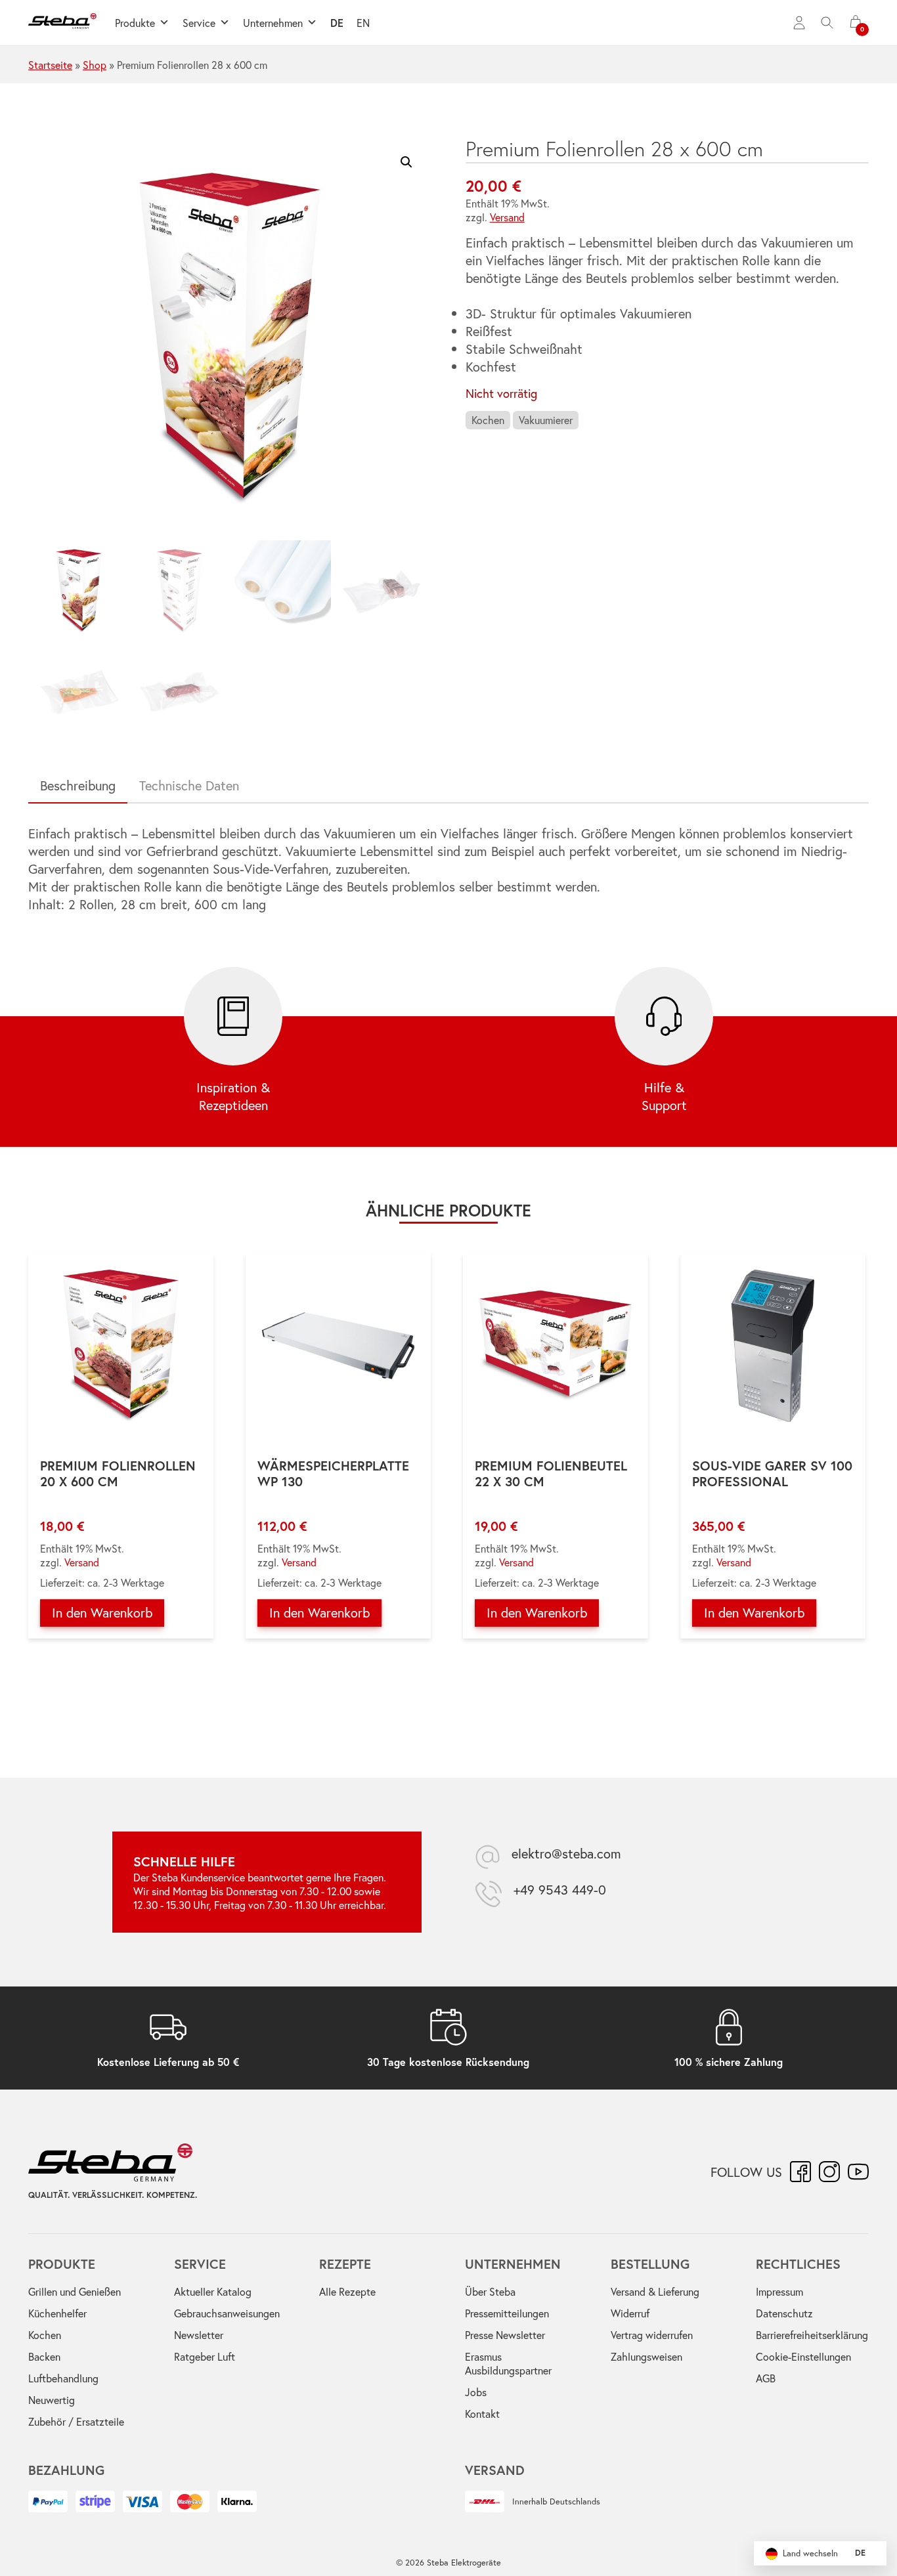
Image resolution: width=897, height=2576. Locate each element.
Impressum (779, 2291)
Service (199, 23)
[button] (406, 162)
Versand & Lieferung (655, 2291)
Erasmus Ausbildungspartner (508, 2363)
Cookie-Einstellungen (803, 2356)
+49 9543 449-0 (560, 1890)
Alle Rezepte (347, 2291)
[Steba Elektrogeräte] (62, 23)
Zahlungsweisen (646, 2356)
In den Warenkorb (102, 1613)
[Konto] (799, 23)
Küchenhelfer (57, 2313)
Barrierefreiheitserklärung (812, 2335)
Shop (95, 65)
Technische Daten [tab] (189, 785)
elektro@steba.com (566, 1854)
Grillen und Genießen (75, 2291)
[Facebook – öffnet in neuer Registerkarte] (800, 2172)
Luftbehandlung (63, 2378)
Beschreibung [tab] (78, 785)
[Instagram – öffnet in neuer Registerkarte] (829, 2172)
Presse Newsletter (505, 2335)
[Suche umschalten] (827, 23)
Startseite (50, 65)
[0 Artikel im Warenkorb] (856, 23)
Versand (507, 217)
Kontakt (482, 2414)
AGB (766, 2378)
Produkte (135, 23)
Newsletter (199, 2335)
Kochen (488, 420)
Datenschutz (784, 2313)
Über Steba (490, 2291)
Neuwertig (52, 2400)
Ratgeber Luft (205, 2356)
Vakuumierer (546, 420)
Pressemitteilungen (507, 2313)
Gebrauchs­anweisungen (227, 2313)
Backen (44, 2356)
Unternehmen (273, 23)
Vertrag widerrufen (652, 2335)
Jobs (476, 2392)
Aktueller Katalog (213, 2291)
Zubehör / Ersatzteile (76, 2421)
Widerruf (630, 2313)
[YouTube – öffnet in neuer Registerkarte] (858, 2172)
